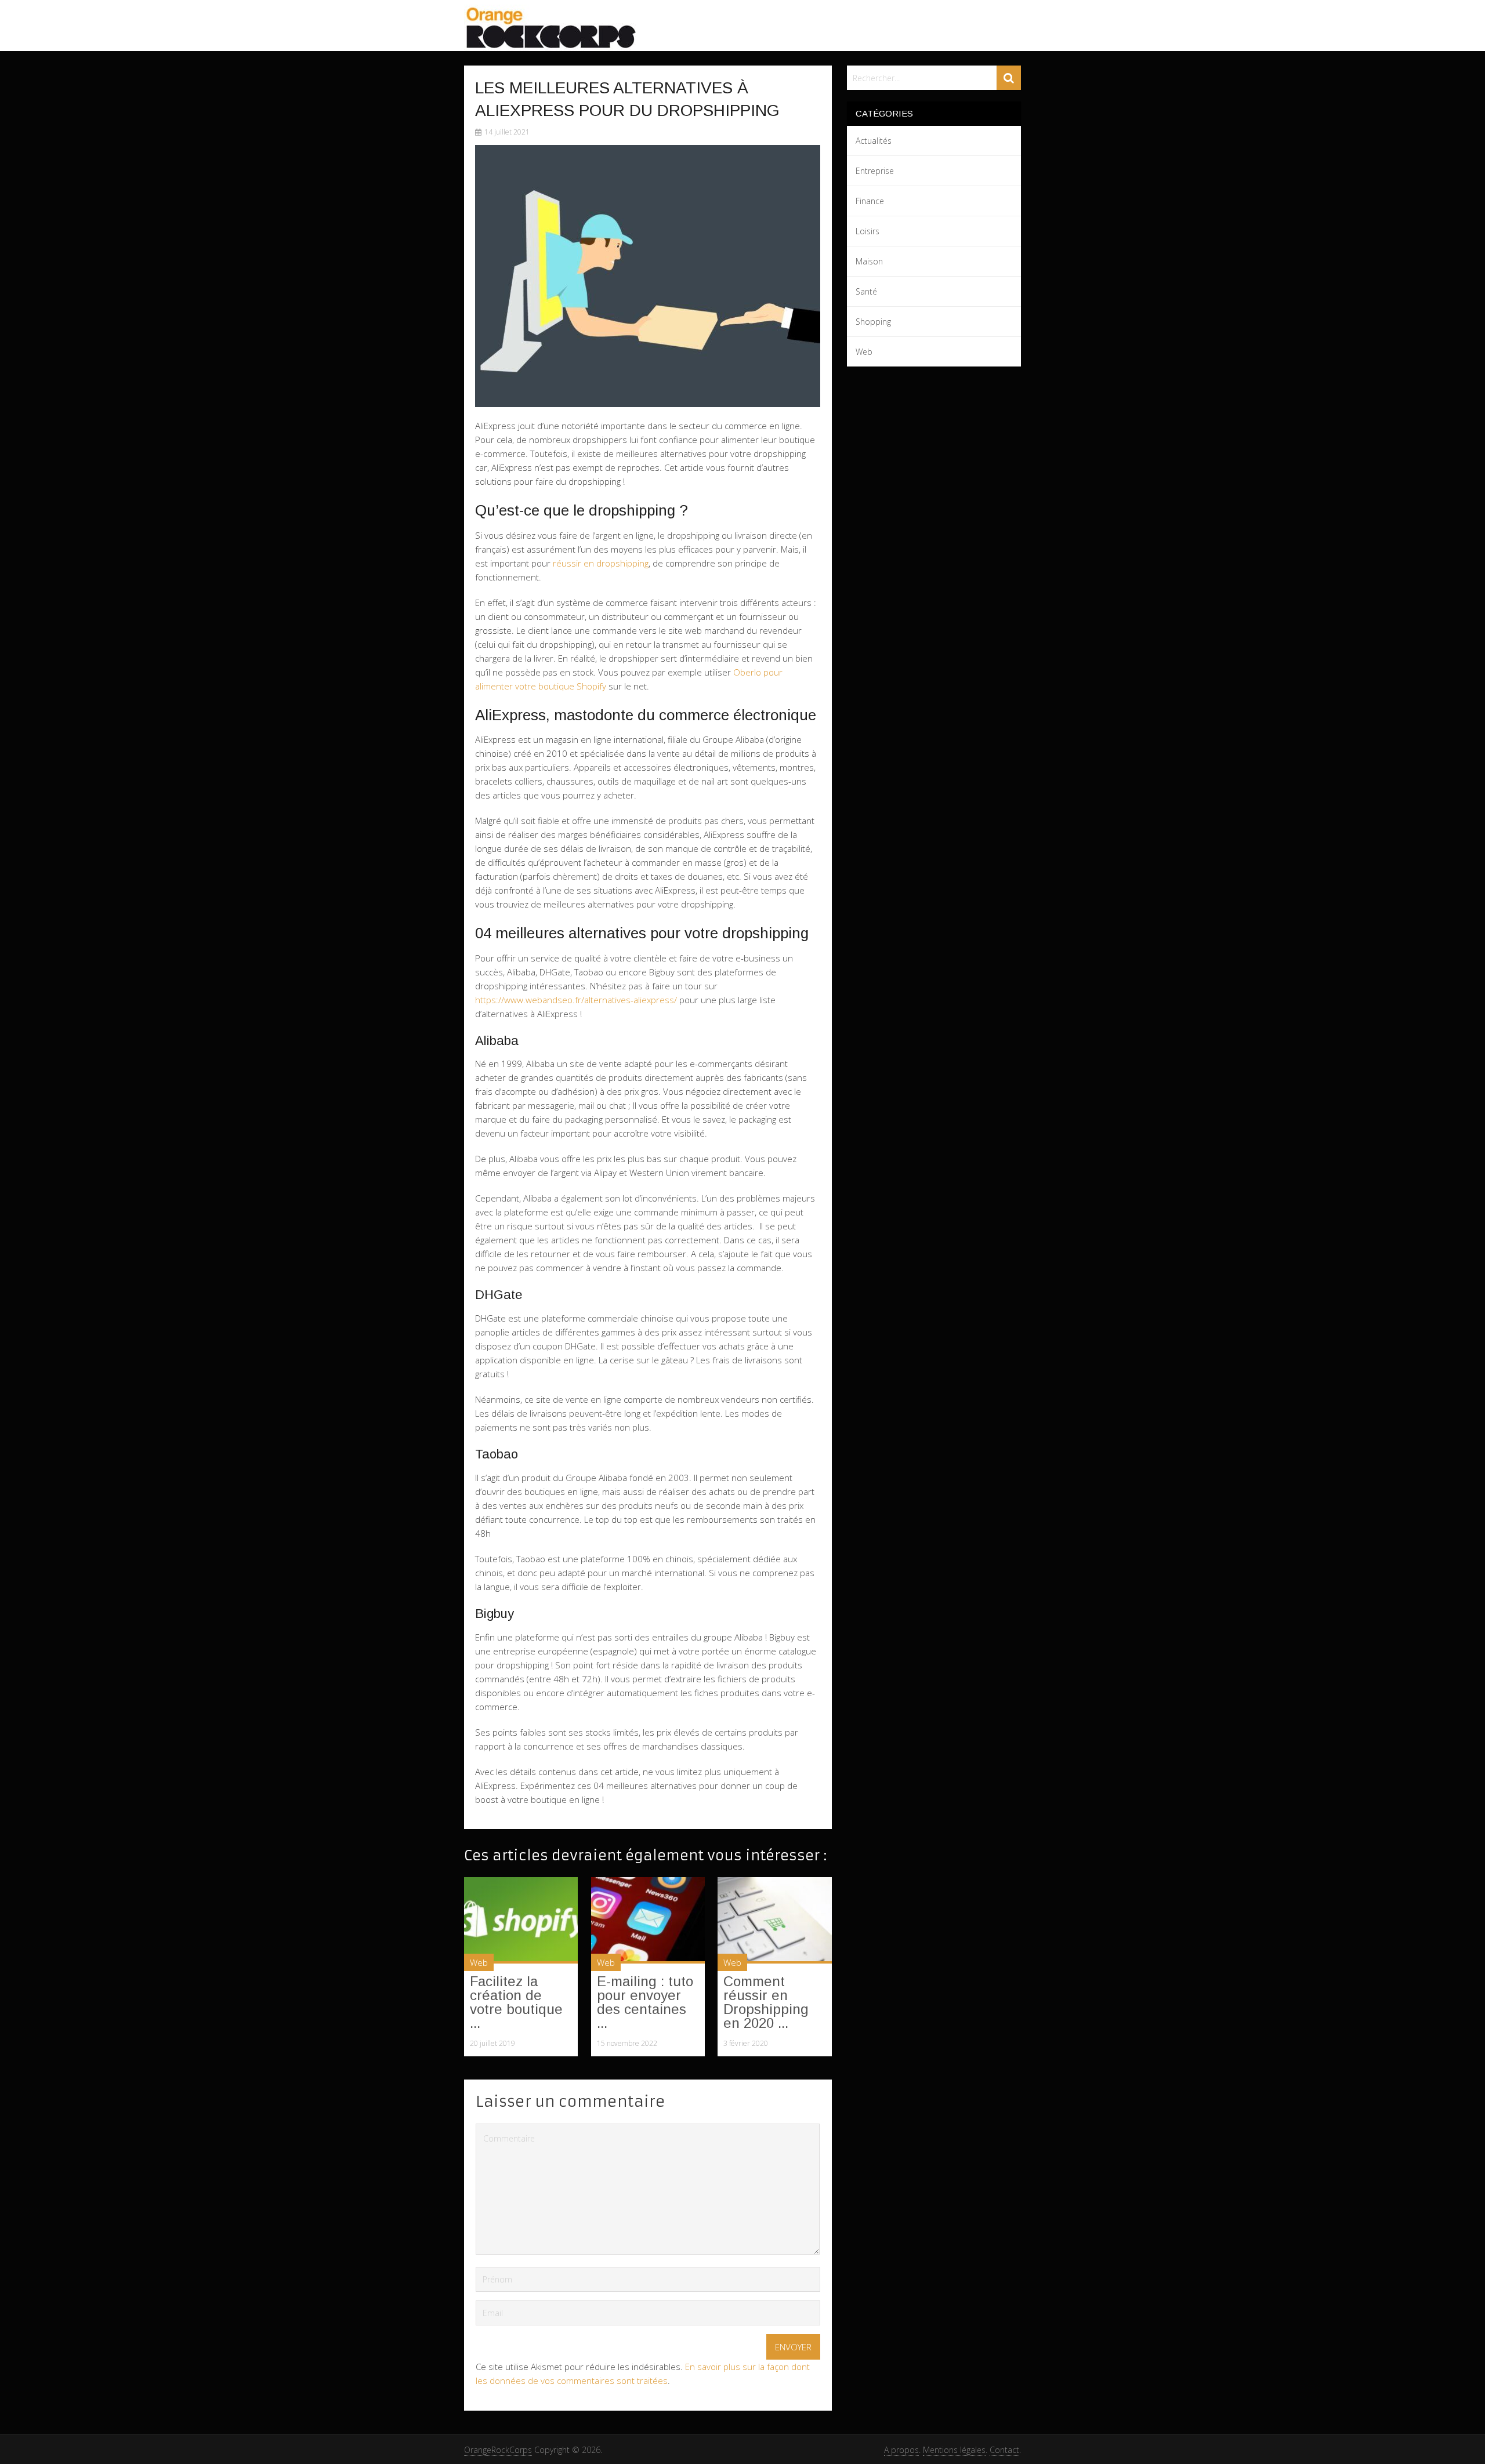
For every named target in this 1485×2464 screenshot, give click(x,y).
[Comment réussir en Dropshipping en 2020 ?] (774, 1920)
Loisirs (868, 231)
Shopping (873, 322)
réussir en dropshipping (601, 563)
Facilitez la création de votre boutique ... (516, 2002)
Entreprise (875, 171)
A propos (901, 2450)
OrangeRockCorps (498, 2450)
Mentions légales (954, 2450)
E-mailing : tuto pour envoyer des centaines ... (645, 2002)
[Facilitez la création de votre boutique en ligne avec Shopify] (521, 1920)
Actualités (874, 141)
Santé (866, 291)
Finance (870, 201)
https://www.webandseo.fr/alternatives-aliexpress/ (576, 1000)
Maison (869, 261)
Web (479, 1962)
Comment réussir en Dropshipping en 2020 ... (766, 2002)
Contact (1004, 2450)
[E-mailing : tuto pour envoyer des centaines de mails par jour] (648, 1920)
